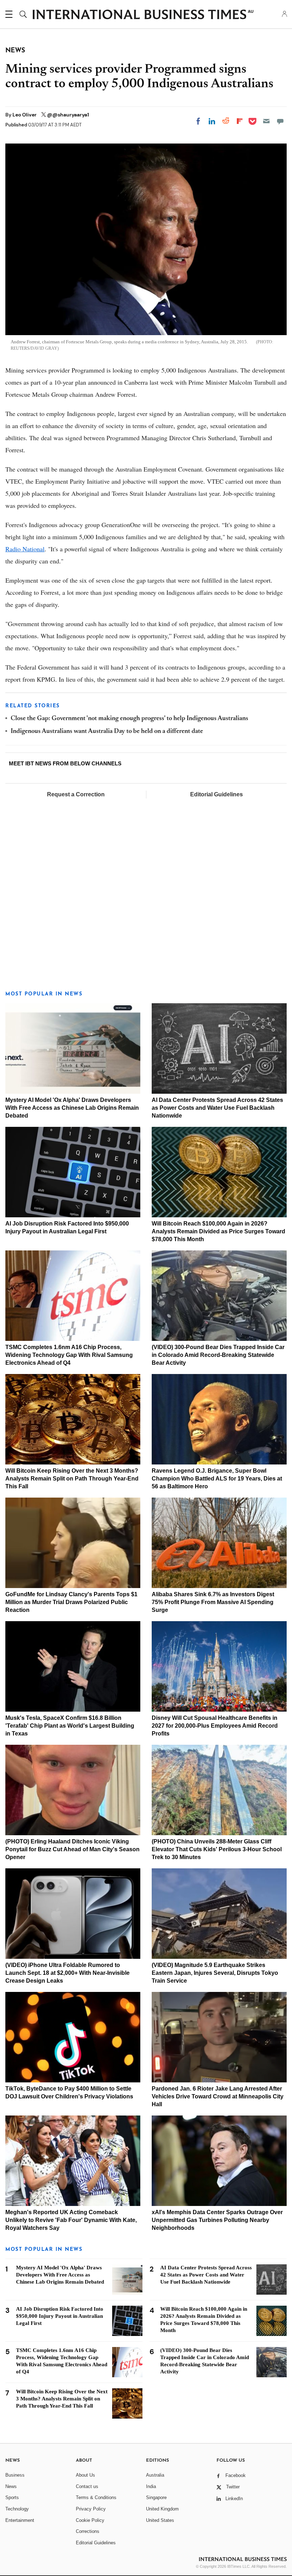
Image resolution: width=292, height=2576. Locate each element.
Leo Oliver (25, 115)
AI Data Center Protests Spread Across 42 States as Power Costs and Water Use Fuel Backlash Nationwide (217, 1108)
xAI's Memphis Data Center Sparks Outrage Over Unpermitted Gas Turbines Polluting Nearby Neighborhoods (217, 2220)
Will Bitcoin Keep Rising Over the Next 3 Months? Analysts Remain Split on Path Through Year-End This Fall (72, 1479)
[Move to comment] (280, 121)
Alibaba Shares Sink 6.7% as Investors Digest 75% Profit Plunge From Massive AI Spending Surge (213, 1602)
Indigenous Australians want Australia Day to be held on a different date (107, 732)
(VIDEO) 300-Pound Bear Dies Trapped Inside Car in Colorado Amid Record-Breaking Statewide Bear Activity (218, 1355)
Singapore (156, 2497)
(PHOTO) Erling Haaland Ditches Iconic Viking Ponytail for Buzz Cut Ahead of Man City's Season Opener (72, 1849)
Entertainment (20, 2520)
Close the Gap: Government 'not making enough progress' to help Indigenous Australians (129, 719)
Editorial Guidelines (217, 794)
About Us (85, 2475)
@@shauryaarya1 (68, 115)
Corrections (88, 2531)
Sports (12, 2497)
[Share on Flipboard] (240, 121)
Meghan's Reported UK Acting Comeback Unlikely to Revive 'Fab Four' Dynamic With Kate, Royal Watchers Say (71, 2220)
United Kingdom (162, 2509)
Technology (17, 2509)
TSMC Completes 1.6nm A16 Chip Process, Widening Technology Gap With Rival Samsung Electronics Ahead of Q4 (69, 1355)
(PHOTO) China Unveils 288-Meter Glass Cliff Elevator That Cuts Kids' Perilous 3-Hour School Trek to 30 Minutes (217, 1849)
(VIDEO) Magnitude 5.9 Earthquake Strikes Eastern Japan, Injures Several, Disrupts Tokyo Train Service (215, 1973)
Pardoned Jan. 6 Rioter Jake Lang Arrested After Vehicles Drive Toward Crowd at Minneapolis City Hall (218, 2096)
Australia (155, 2475)
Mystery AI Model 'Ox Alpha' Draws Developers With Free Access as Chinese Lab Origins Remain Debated (72, 1108)
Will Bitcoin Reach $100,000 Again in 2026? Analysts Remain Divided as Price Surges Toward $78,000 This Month (218, 1231)
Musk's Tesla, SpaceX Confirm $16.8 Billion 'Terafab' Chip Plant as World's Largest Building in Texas (70, 1726)
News (11, 2486)
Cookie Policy (90, 2520)
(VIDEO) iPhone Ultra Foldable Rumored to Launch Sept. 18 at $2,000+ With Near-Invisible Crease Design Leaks (67, 1973)
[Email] (266, 121)
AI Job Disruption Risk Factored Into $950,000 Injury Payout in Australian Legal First (60, 2316)
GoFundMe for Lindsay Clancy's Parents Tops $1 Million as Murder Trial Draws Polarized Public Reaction (71, 1602)
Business (15, 2475)
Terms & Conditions (96, 2497)
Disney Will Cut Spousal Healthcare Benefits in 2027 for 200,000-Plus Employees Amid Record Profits (215, 1726)
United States (160, 2520)
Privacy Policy (91, 2509)
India (151, 2486)
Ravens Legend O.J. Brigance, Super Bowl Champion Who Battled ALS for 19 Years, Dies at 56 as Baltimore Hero (217, 1479)
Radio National (25, 549)
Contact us (87, 2486)
